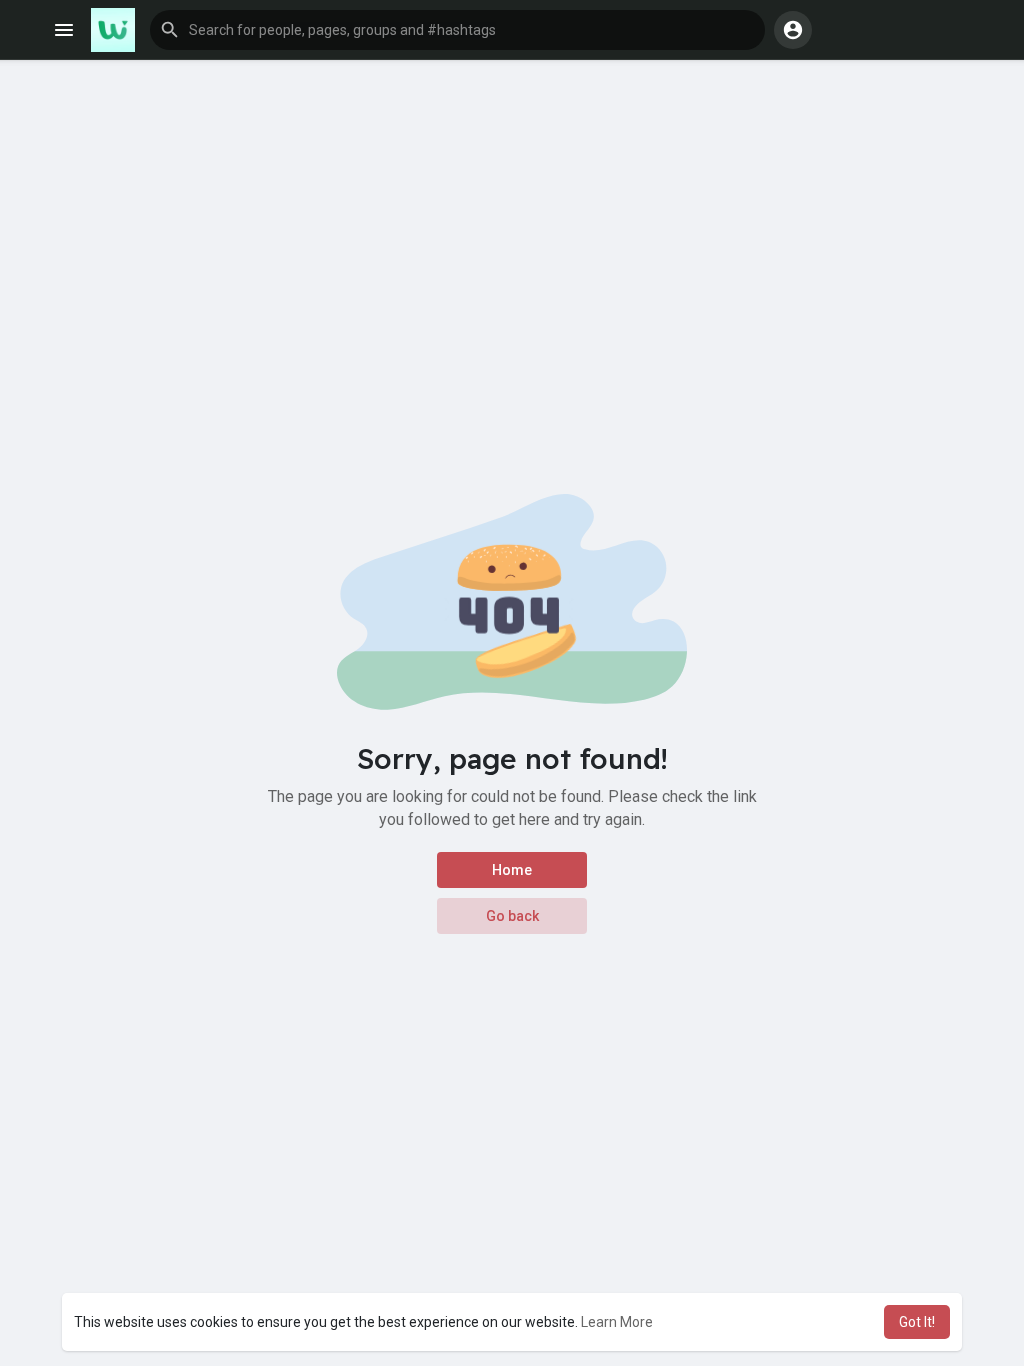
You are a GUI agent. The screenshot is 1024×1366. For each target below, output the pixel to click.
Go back (512, 916)
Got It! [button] (917, 1322)
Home (512, 870)
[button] (457, 30)
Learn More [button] (617, 1322)
